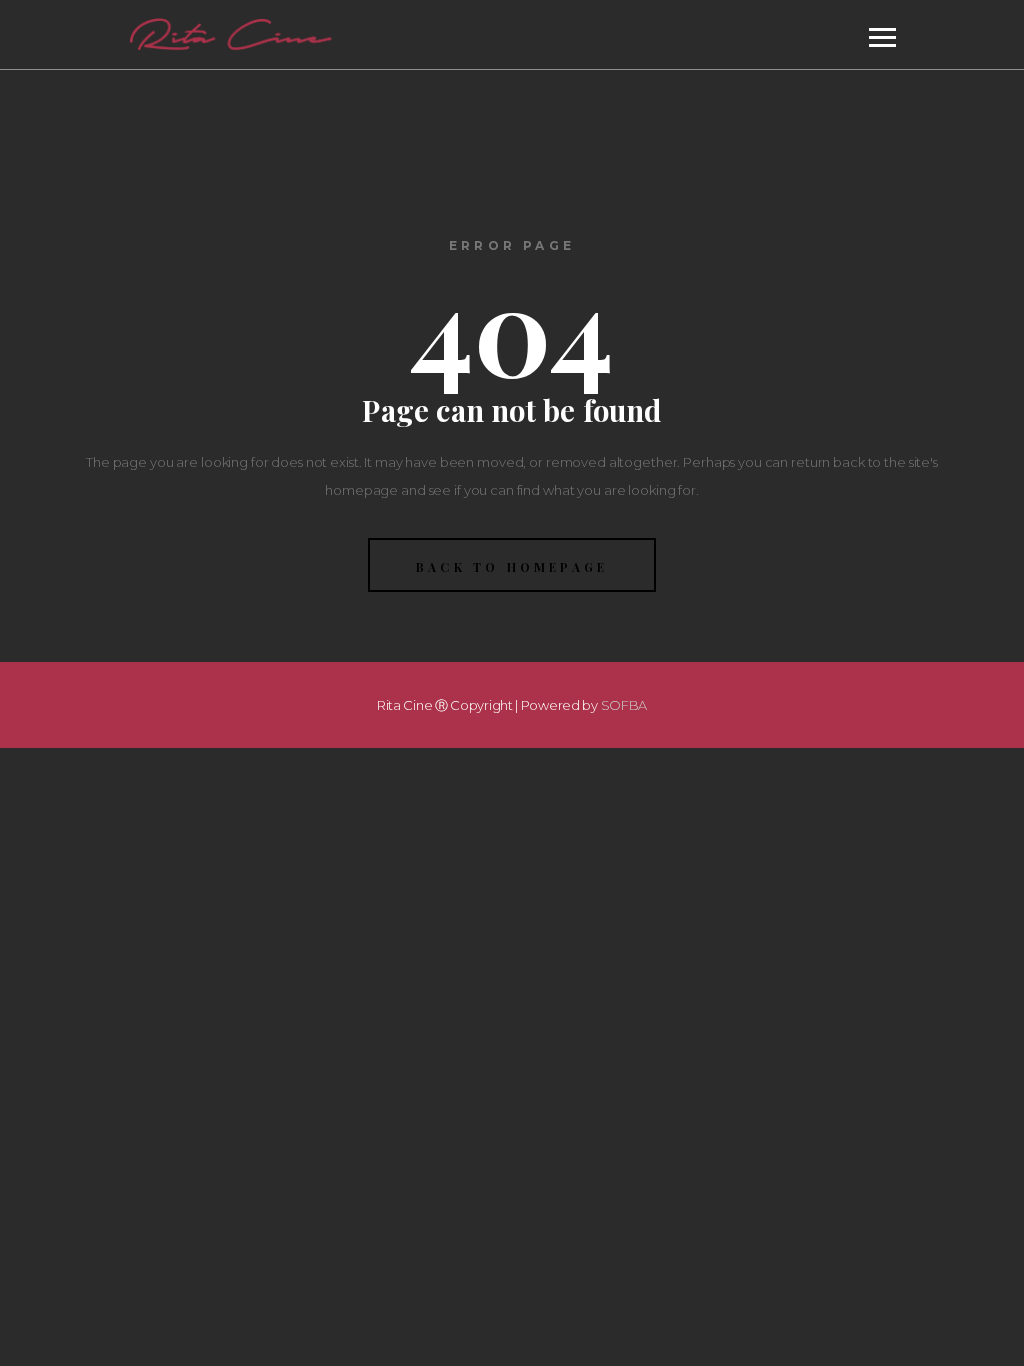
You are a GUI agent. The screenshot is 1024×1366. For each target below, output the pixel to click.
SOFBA (624, 705)
